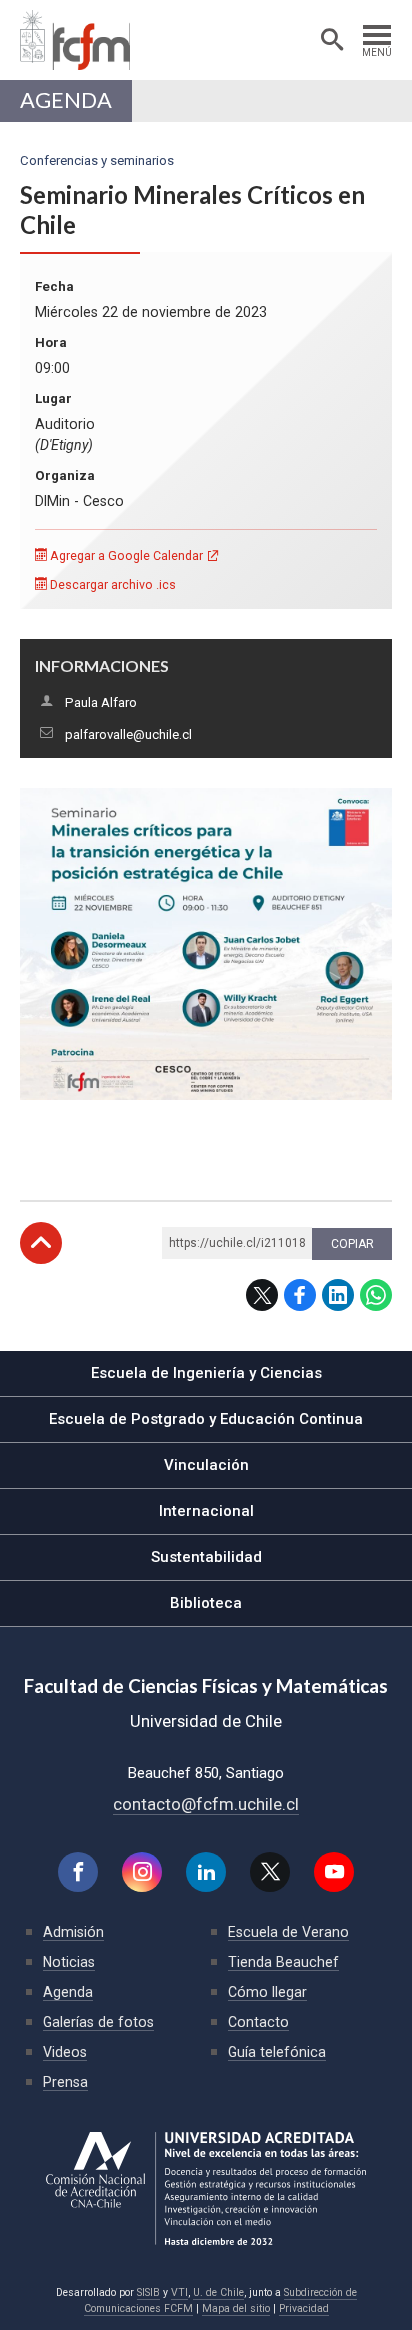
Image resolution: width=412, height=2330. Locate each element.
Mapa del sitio (236, 2308)
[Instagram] (142, 1872)
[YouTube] (334, 1872)
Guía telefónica (277, 2052)
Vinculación (206, 1465)
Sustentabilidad (206, 1557)
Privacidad (304, 2308)
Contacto (258, 2022)
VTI (179, 2292)
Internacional (206, 1511)
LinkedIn (338, 1295)
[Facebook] (78, 1872)
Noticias (69, 1962)
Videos (65, 2052)
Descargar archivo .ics (111, 584)
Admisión (73, 1932)
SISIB (148, 2292)
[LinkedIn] (206, 1872)
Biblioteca (206, 1603)
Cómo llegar (267, 1992)
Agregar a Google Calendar (125, 555)
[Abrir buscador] (332, 40)
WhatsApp (376, 1295)
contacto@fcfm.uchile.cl (206, 1804)
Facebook (300, 1295)
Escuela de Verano (288, 1932)
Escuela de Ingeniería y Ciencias (206, 1373)
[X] (270, 1872)
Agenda (66, 100)
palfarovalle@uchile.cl (128, 734)
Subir (41, 1243)
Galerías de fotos (98, 2022)
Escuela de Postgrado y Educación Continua (206, 1419)
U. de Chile (218, 2292)
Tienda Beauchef (283, 1962)
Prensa (65, 2082)
